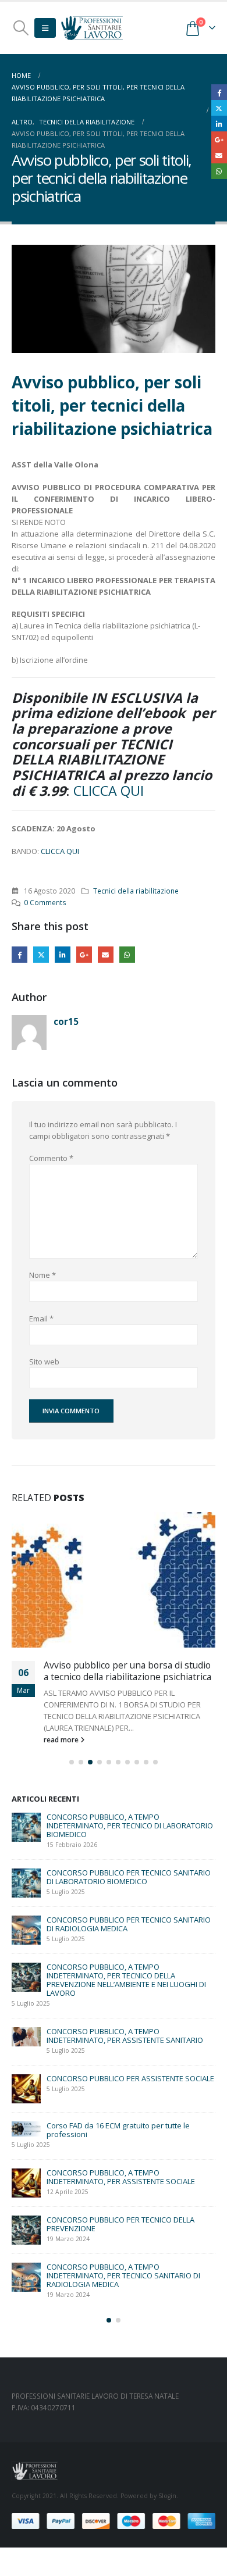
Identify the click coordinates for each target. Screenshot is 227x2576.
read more (62, 1739)
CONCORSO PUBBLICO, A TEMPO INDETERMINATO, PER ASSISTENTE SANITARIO (125, 2036)
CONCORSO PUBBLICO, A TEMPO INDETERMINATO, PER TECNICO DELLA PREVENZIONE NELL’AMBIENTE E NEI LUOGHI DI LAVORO (126, 1980)
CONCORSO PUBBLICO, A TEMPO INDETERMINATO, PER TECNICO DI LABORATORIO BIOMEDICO (130, 1825)
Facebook (19, 954)
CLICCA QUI (109, 791)
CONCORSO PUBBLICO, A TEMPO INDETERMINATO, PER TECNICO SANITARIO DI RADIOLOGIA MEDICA (123, 2275)
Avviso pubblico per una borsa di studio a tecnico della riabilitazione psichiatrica (127, 1671)
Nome (42, 1275)
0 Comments (45, 902)
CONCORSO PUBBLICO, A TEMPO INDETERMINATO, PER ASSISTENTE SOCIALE (121, 2177)
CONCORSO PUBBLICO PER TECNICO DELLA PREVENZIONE (120, 2224)
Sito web (44, 1362)
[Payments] (114, 2520)
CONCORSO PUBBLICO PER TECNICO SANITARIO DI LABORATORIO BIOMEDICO (129, 1877)
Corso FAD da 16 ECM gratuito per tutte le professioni (118, 2130)
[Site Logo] (92, 28)
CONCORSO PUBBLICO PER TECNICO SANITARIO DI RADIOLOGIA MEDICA (129, 1924)
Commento (51, 1158)
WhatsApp (127, 954)
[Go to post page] (114, 1580)
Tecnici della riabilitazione (136, 891)
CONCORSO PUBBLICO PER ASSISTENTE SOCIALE (130, 2078)
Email (106, 954)
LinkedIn (63, 954)
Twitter (41, 954)
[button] (21, 28)
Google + (84, 954)
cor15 (66, 1021)
